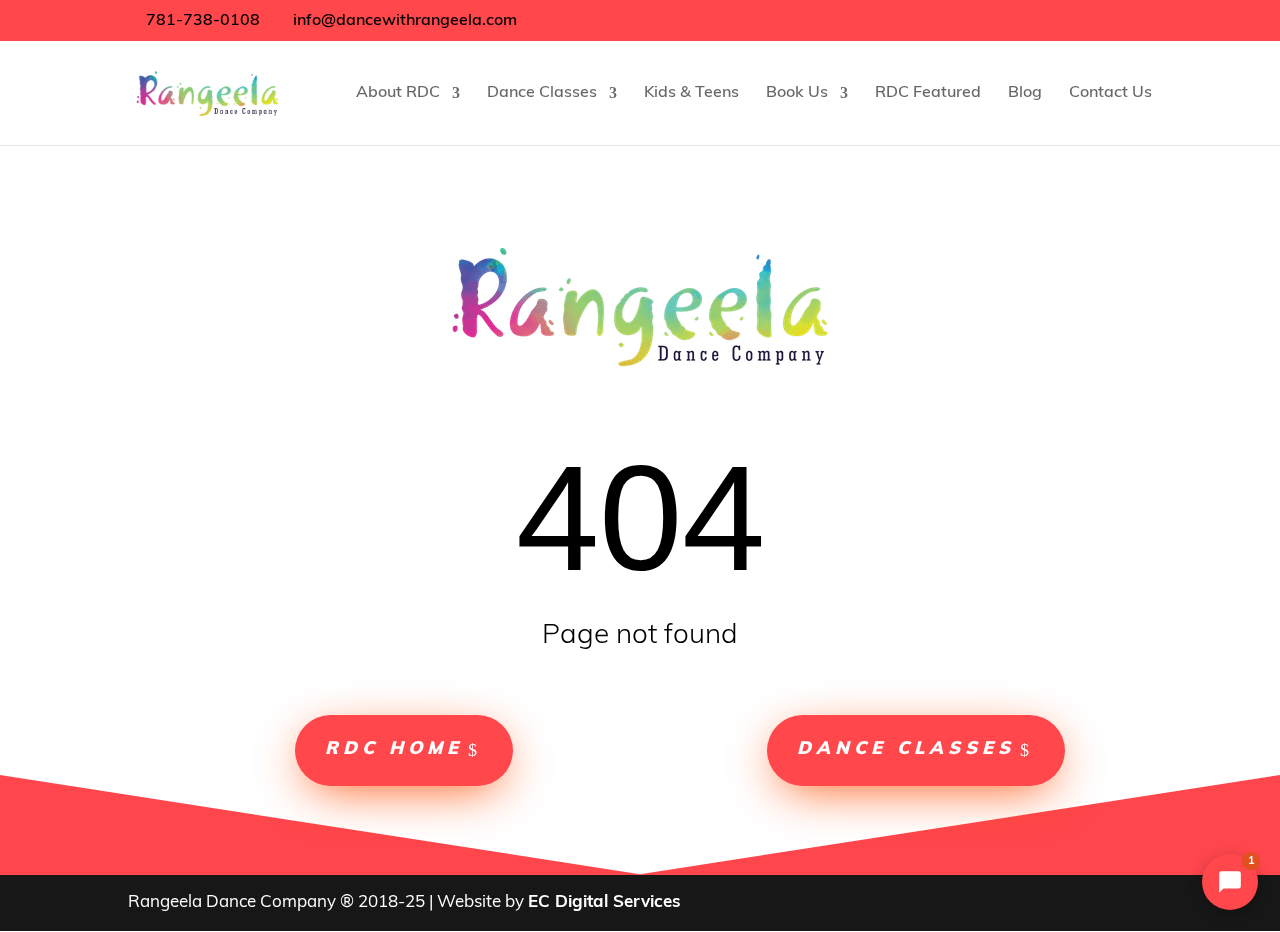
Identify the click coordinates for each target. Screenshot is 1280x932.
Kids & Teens (691, 93)
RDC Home (394, 750)
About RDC (398, 93)
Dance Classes (542, 93)
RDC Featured (928, 93)
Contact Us (1110, 93)
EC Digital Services (604, 902)
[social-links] (539, 20)
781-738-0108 (201, 21)
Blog (1025, 93)
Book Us (797, 93)
